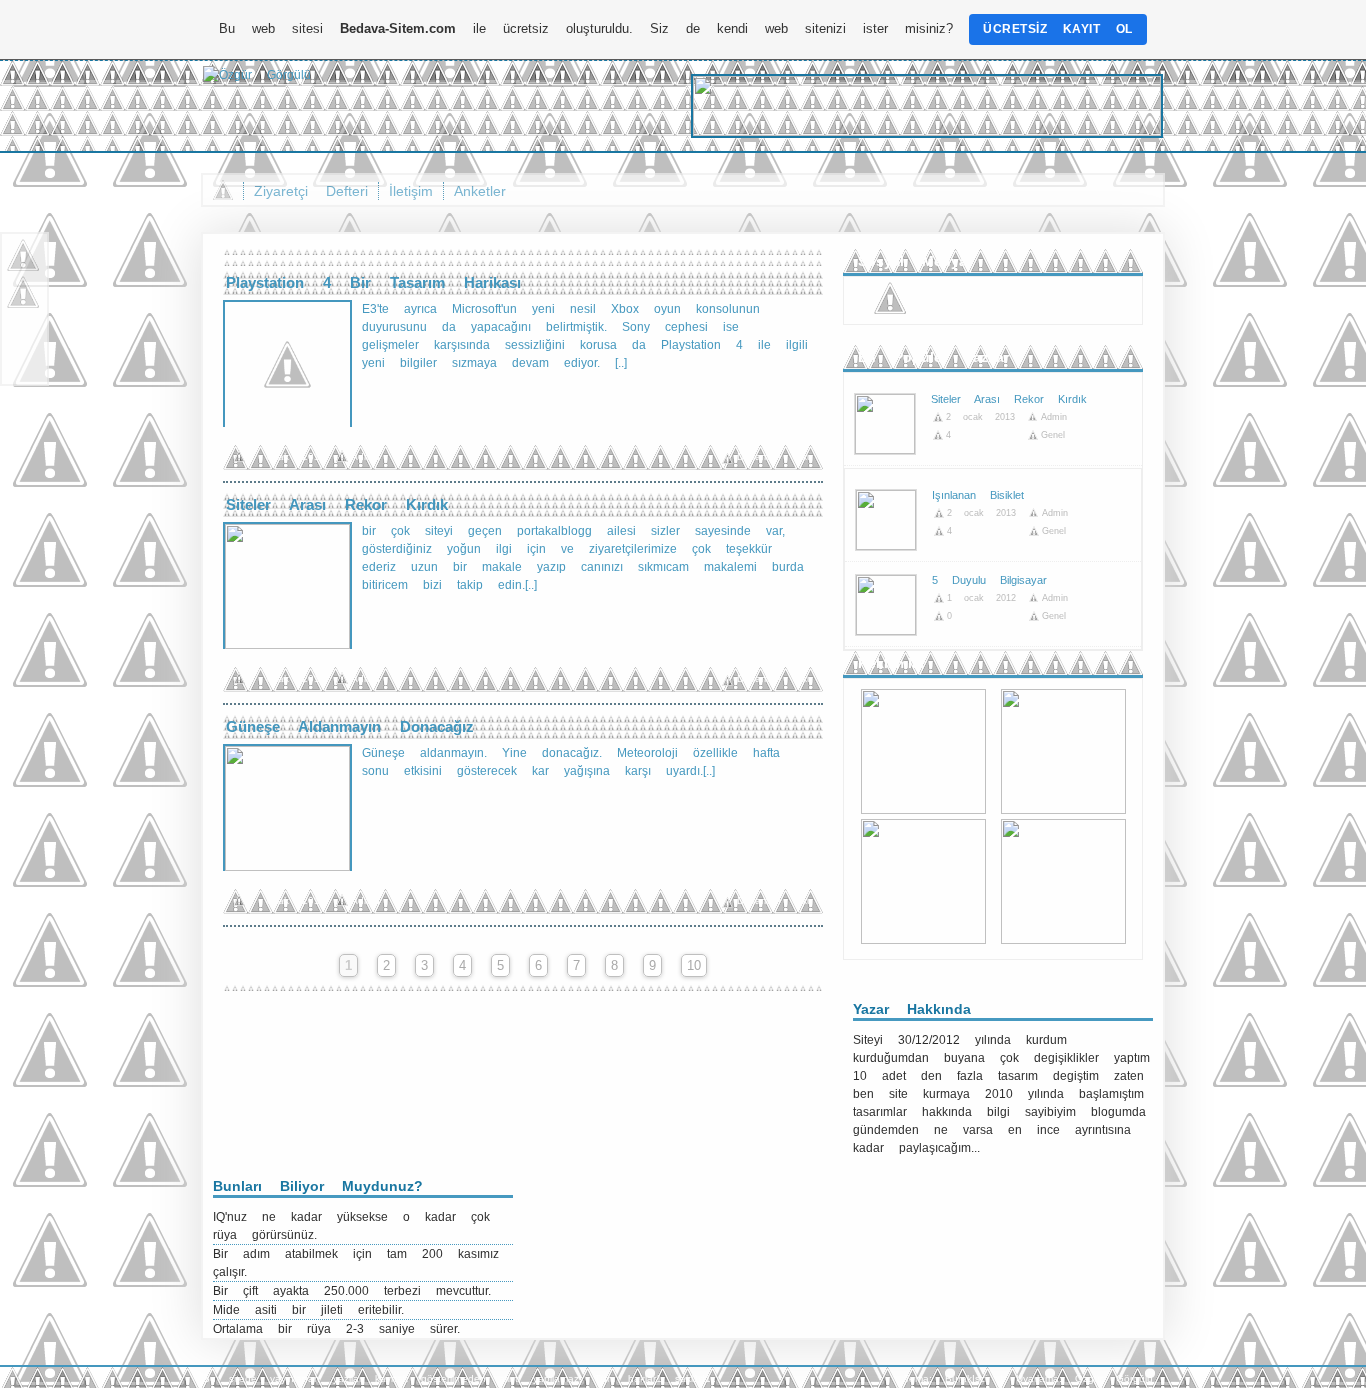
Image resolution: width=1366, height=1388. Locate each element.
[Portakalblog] (257, 75)
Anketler (480, 191)
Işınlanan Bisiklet (978, 495)
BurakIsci (966, 1378)
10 (694, 965)
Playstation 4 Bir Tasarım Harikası (373, 282)
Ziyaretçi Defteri (311, 191)
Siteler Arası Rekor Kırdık (337, 504)
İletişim (411, 191)
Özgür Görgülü (1114, 1378)
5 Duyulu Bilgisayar (989, 580)
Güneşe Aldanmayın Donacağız (350, 726)
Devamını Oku (775, 456)
